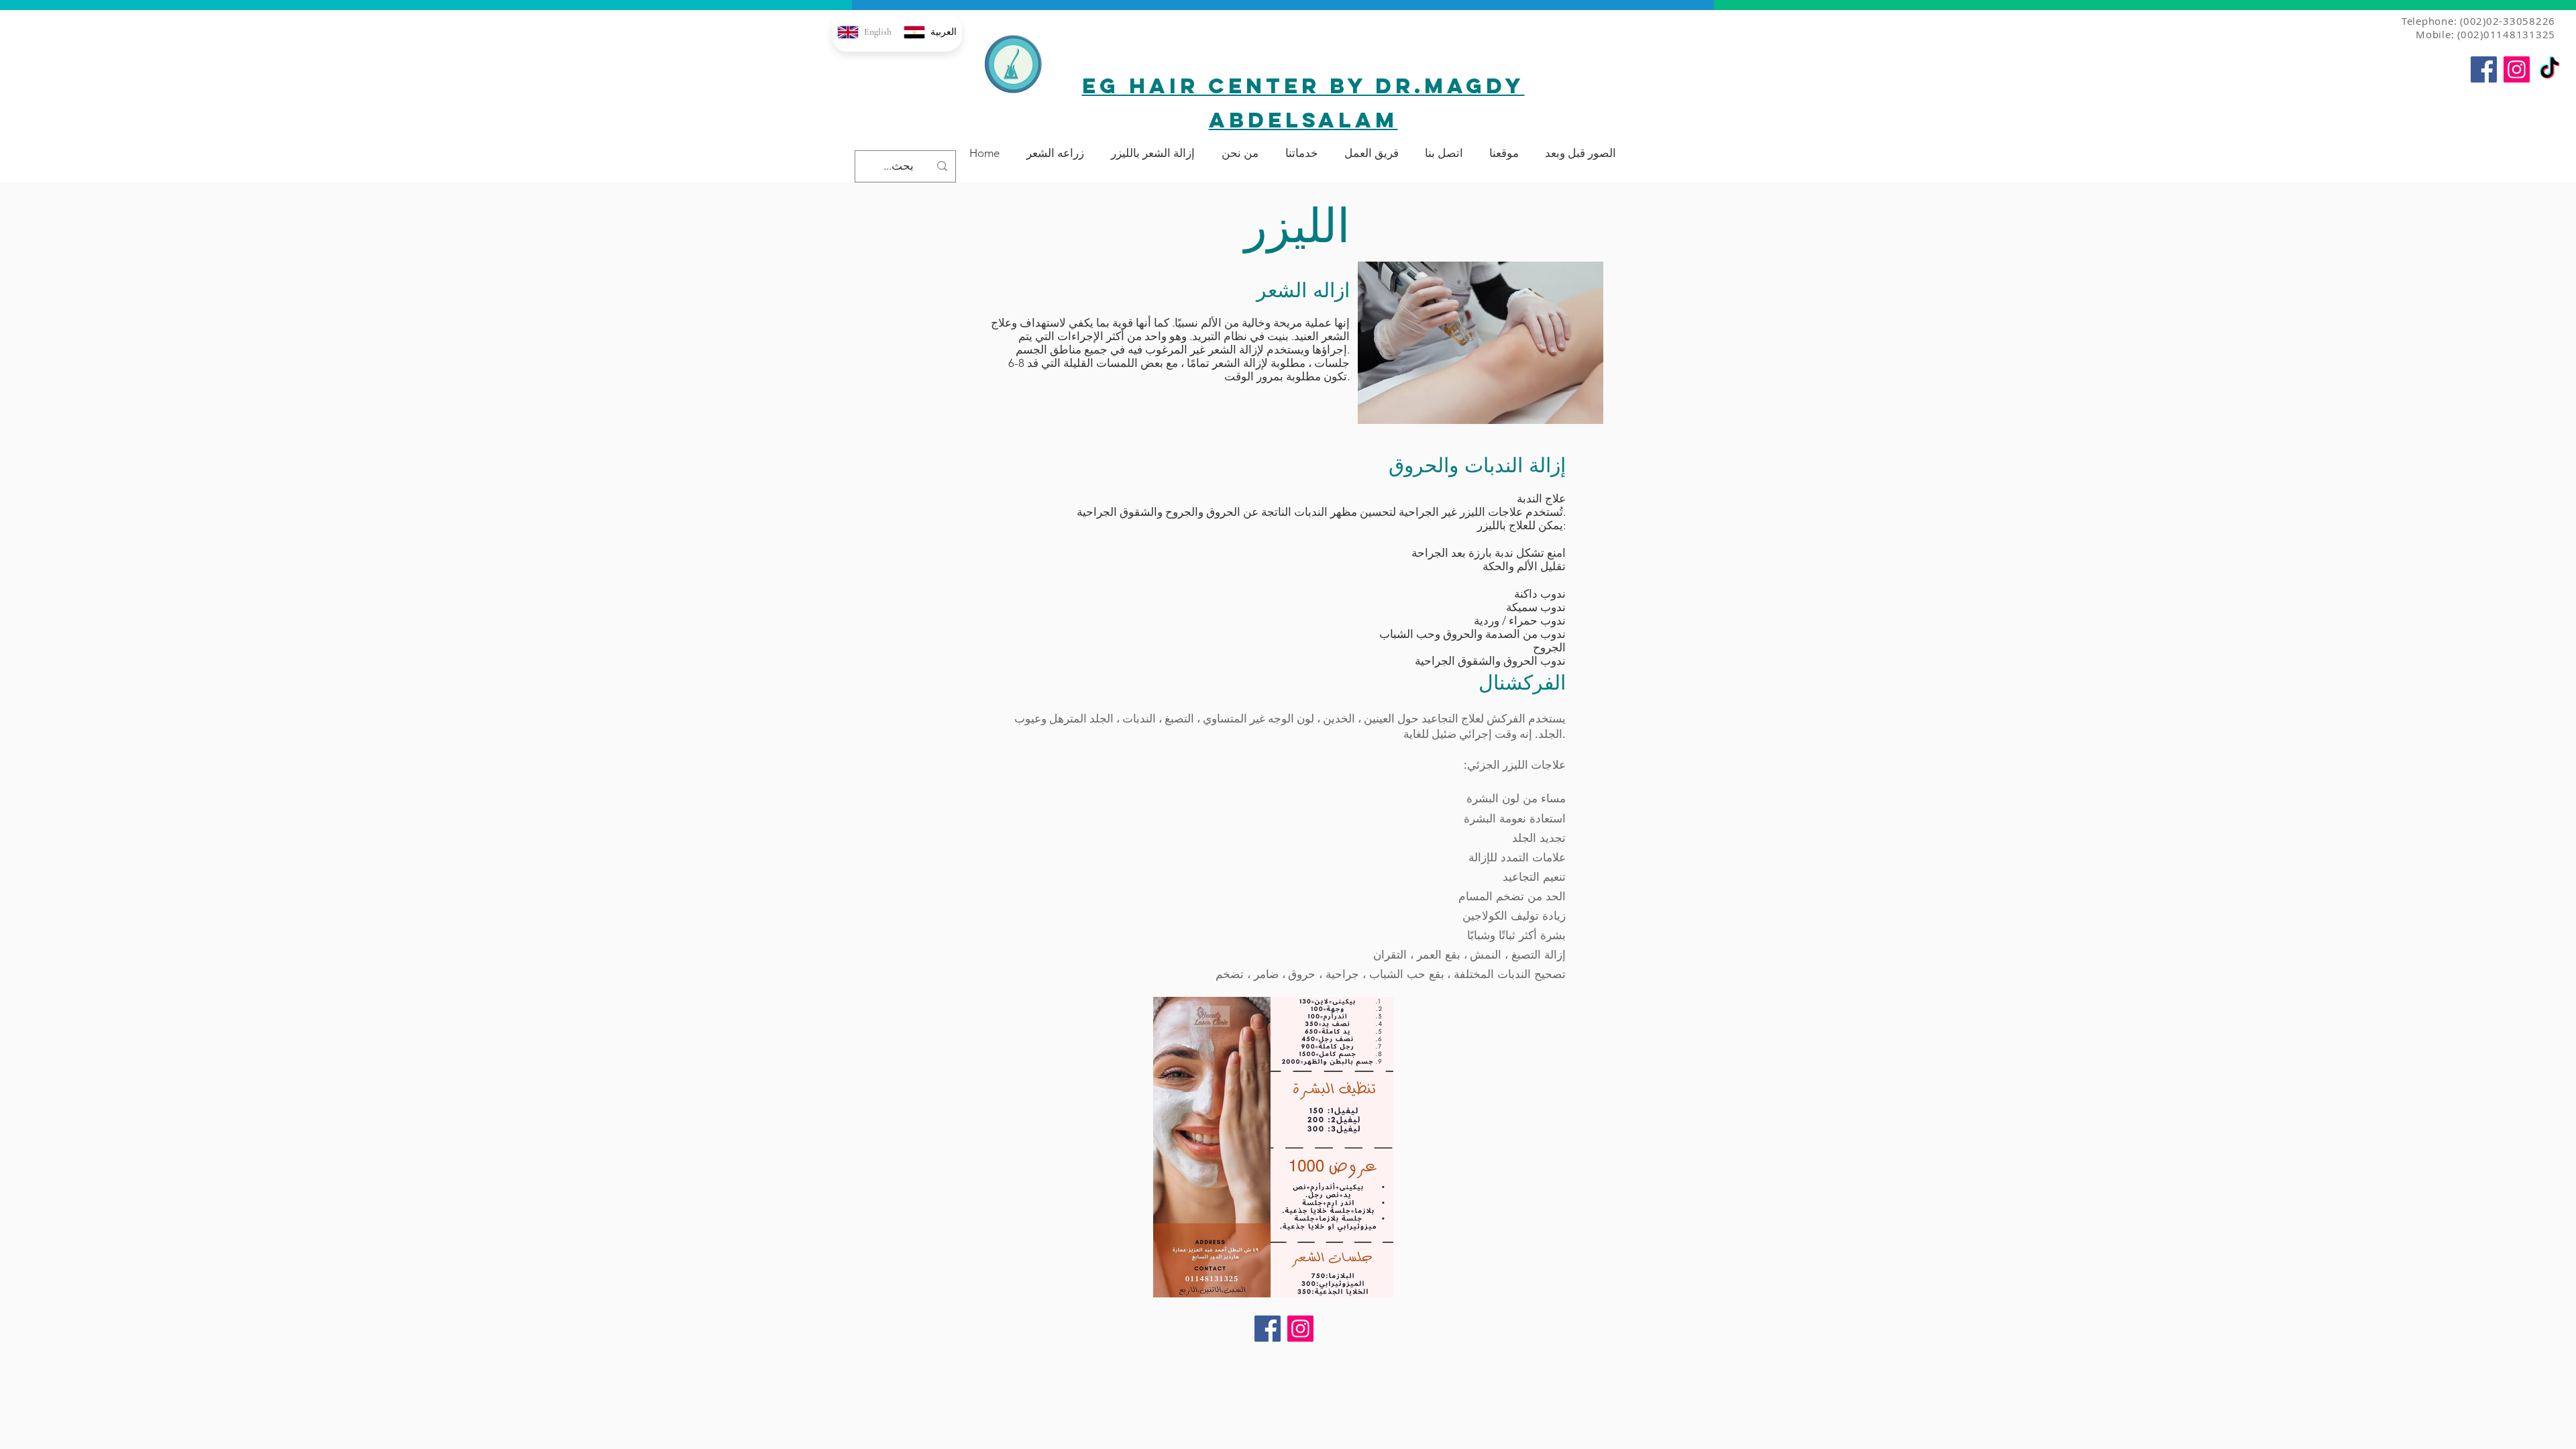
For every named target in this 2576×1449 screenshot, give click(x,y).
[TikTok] (2550, 69)
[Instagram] (2517, 69)
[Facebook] (2484, 69)
